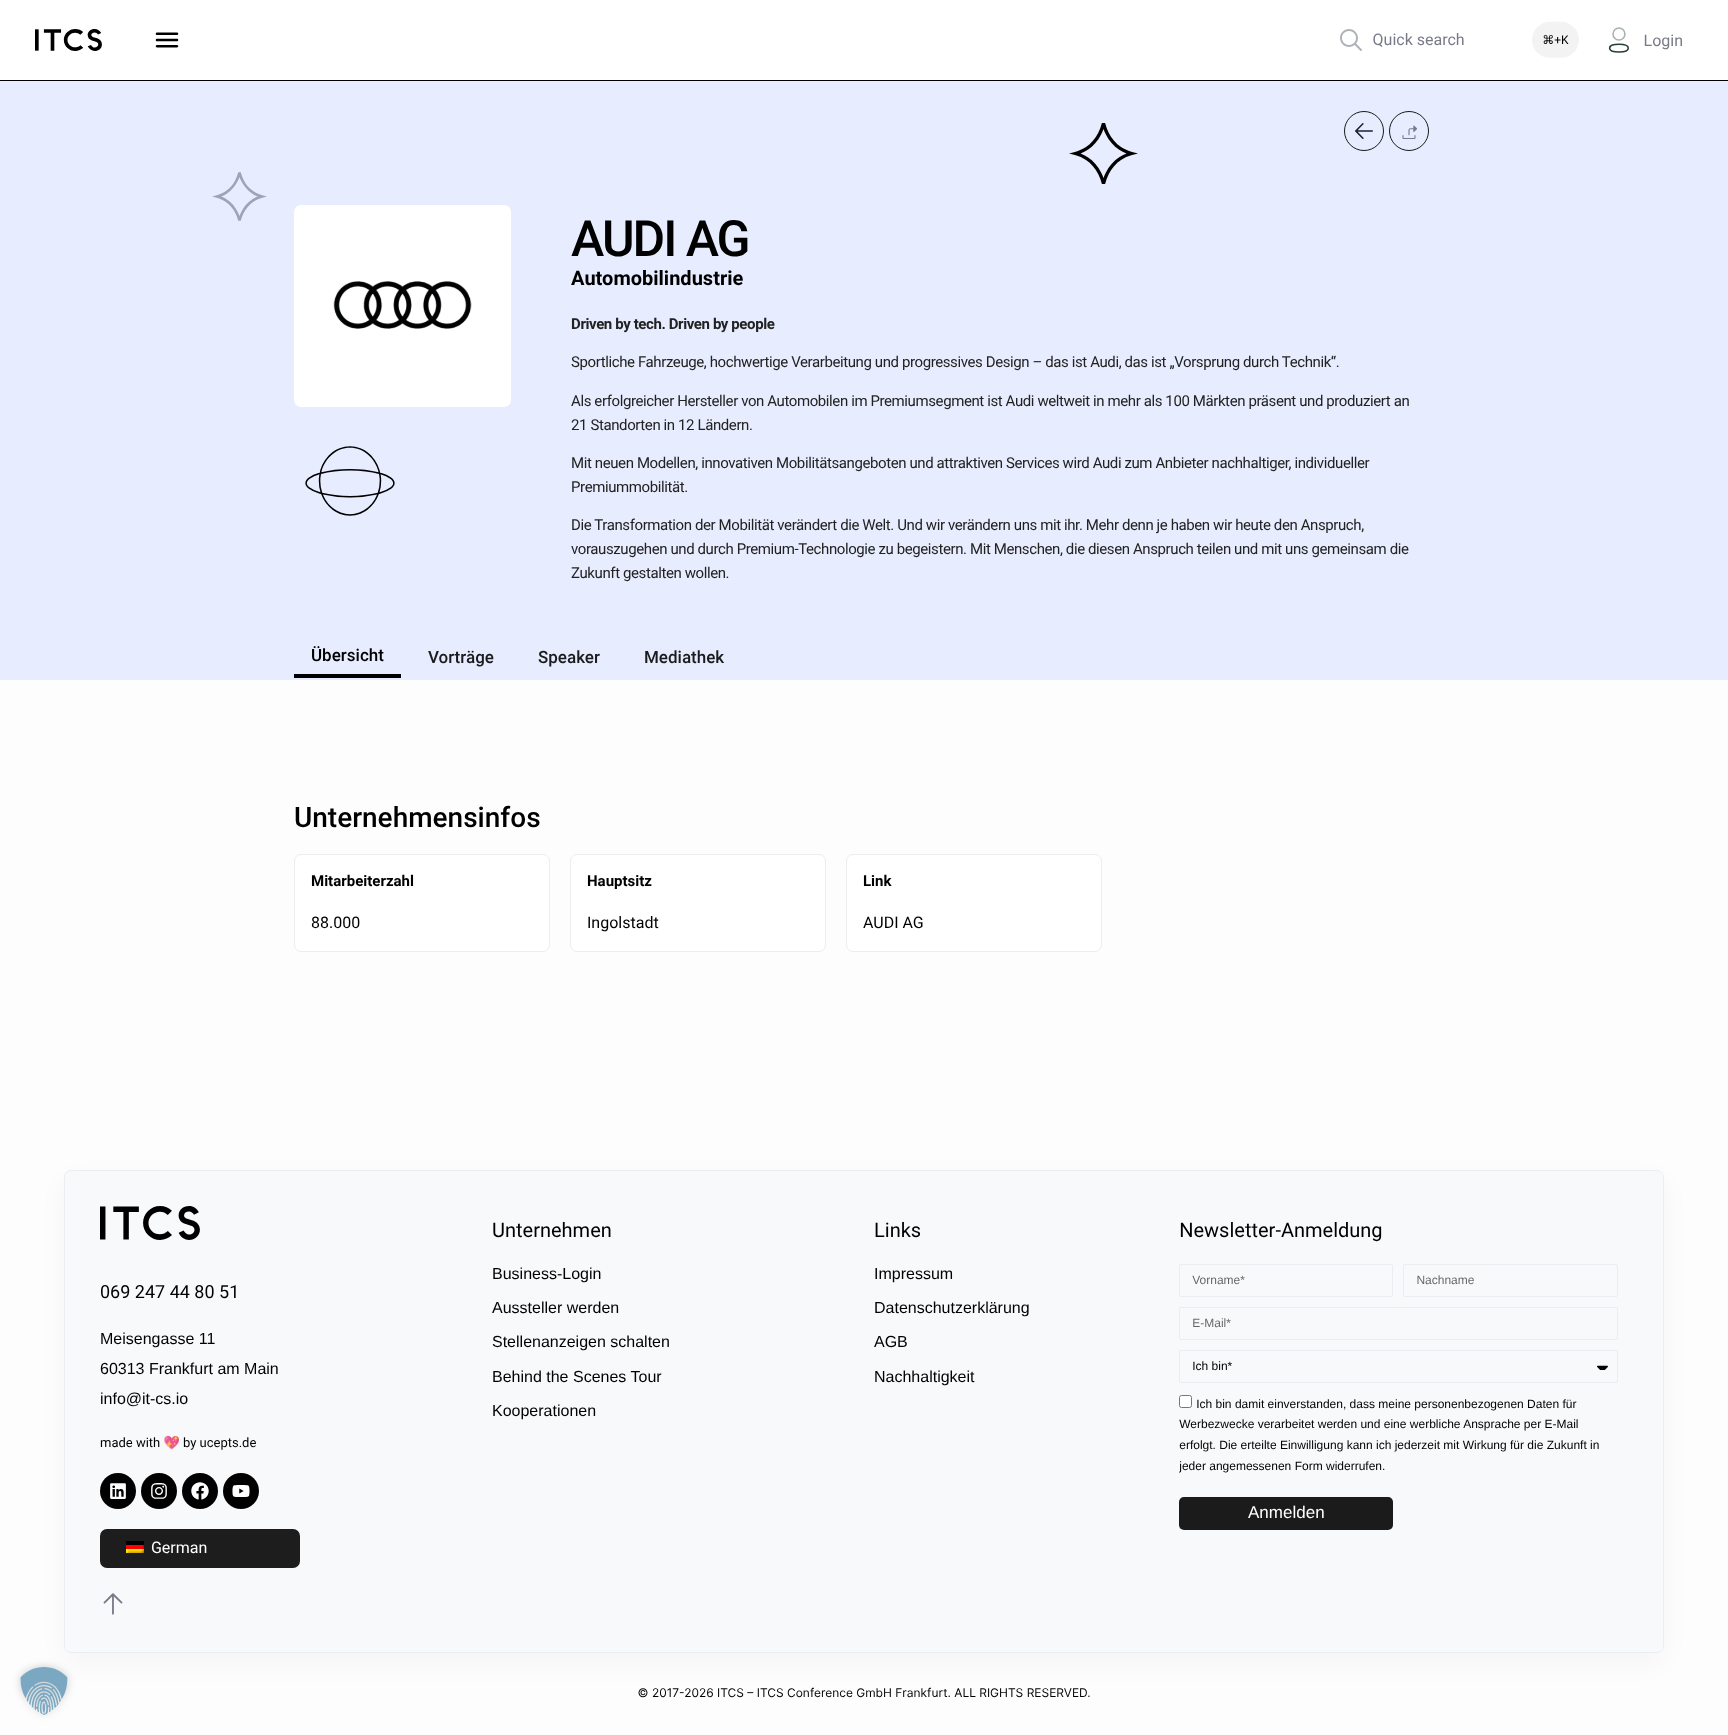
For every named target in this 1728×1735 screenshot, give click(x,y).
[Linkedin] (118, 1491)
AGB (891, 1342)
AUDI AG (893, 922)
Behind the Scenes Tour (577, 1377)
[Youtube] (241, 1491)
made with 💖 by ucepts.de (178, 1443)
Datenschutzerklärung (952, 1308)
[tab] (347, 653)
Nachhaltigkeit (924, 1377)
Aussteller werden (555, 1308)
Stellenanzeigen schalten (581, 1342)
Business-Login (546, 1274)
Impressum (913, 1274)
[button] (1409, 131)
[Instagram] (159, 1491)
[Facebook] (200, 1491)
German (177, 1547)
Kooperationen (544, 1411)
